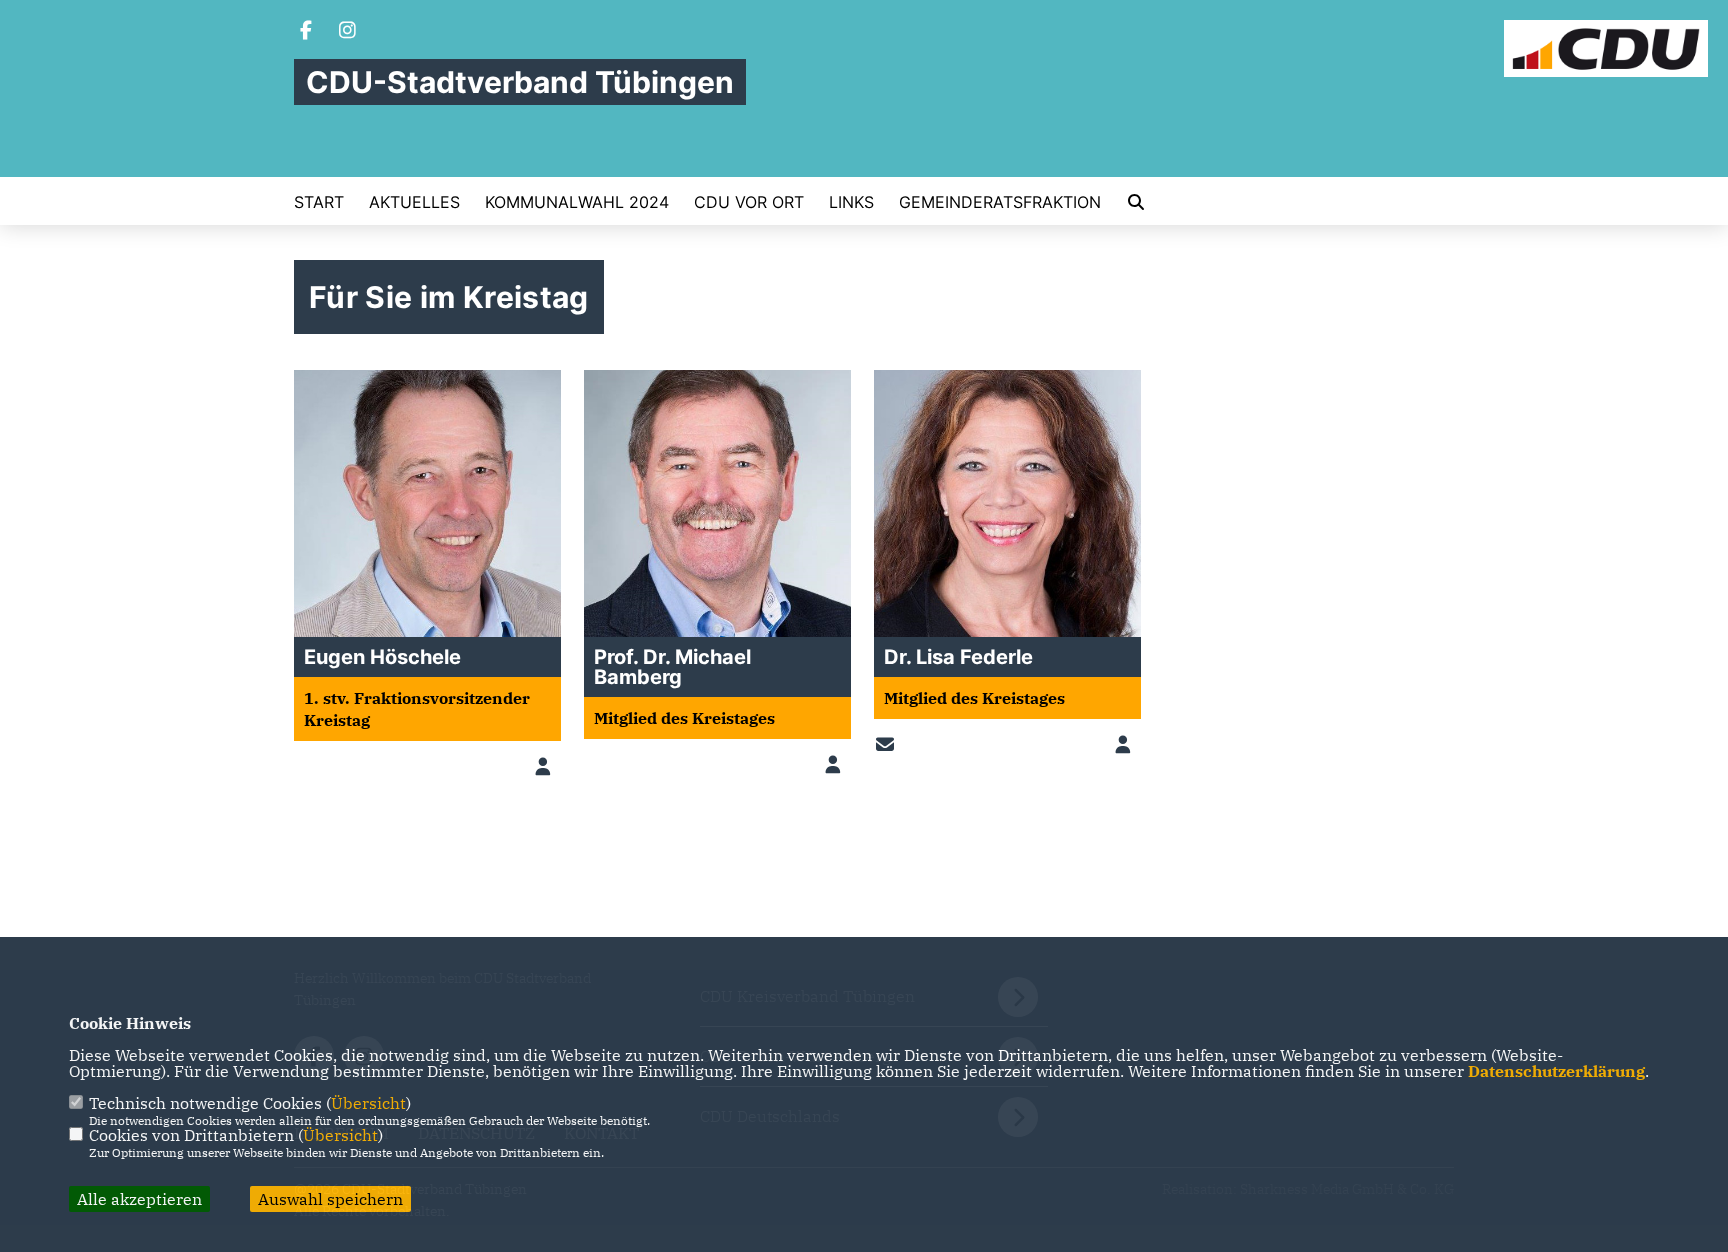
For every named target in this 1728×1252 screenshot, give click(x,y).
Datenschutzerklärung (1556, 1071)
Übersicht (368, 1103)
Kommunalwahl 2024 (577, 202)
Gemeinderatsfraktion (1000, 202)
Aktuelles (414, 202)
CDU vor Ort (749, 202)
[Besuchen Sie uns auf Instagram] (348, 32)
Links (851, 202)
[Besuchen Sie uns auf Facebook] (306, 32)
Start (319, 202)
